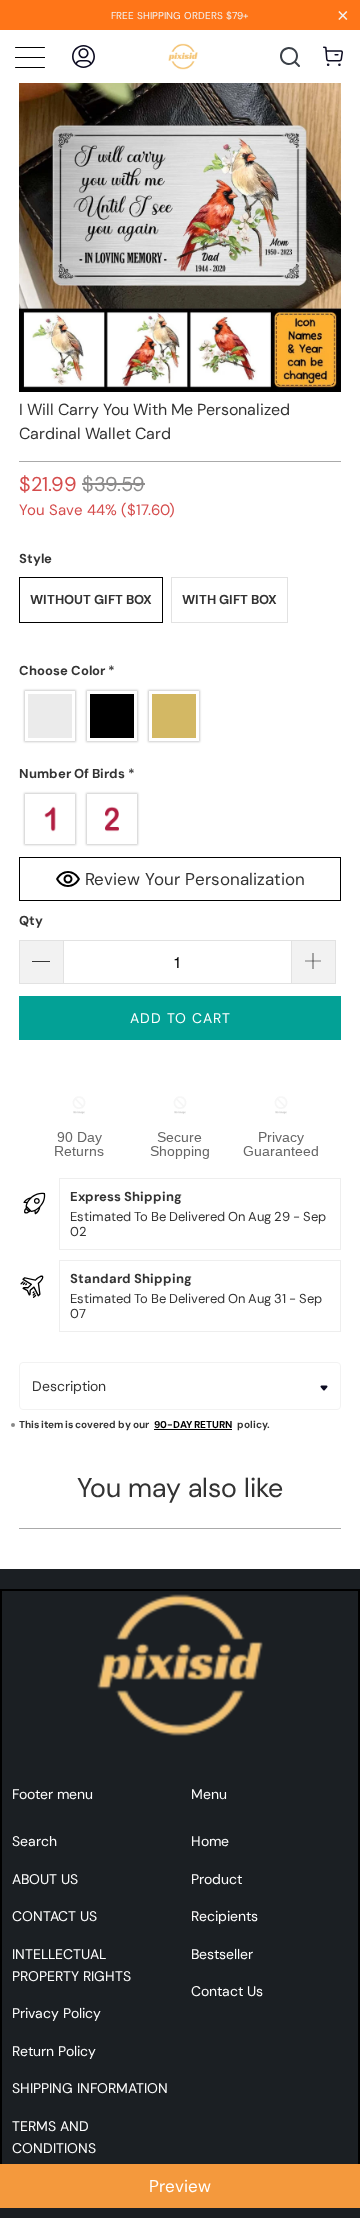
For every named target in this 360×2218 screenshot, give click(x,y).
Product (216, 1879)
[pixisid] (183, 56)
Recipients (224, 1916)
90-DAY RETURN (193, 1424)
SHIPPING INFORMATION (90, 2088)
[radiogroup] (180, 716)
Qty (31, 920)
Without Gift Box (91, 599)
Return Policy (54, 2051)
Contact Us (227, 1991)
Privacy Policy (56, 2013)
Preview (180, 2186)
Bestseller (222, 1954)
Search (34, 1841)
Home (210, 1841)
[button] (180, 671)
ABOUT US (45, 1879)
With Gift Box (229, 599)
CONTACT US (54, 1916)
